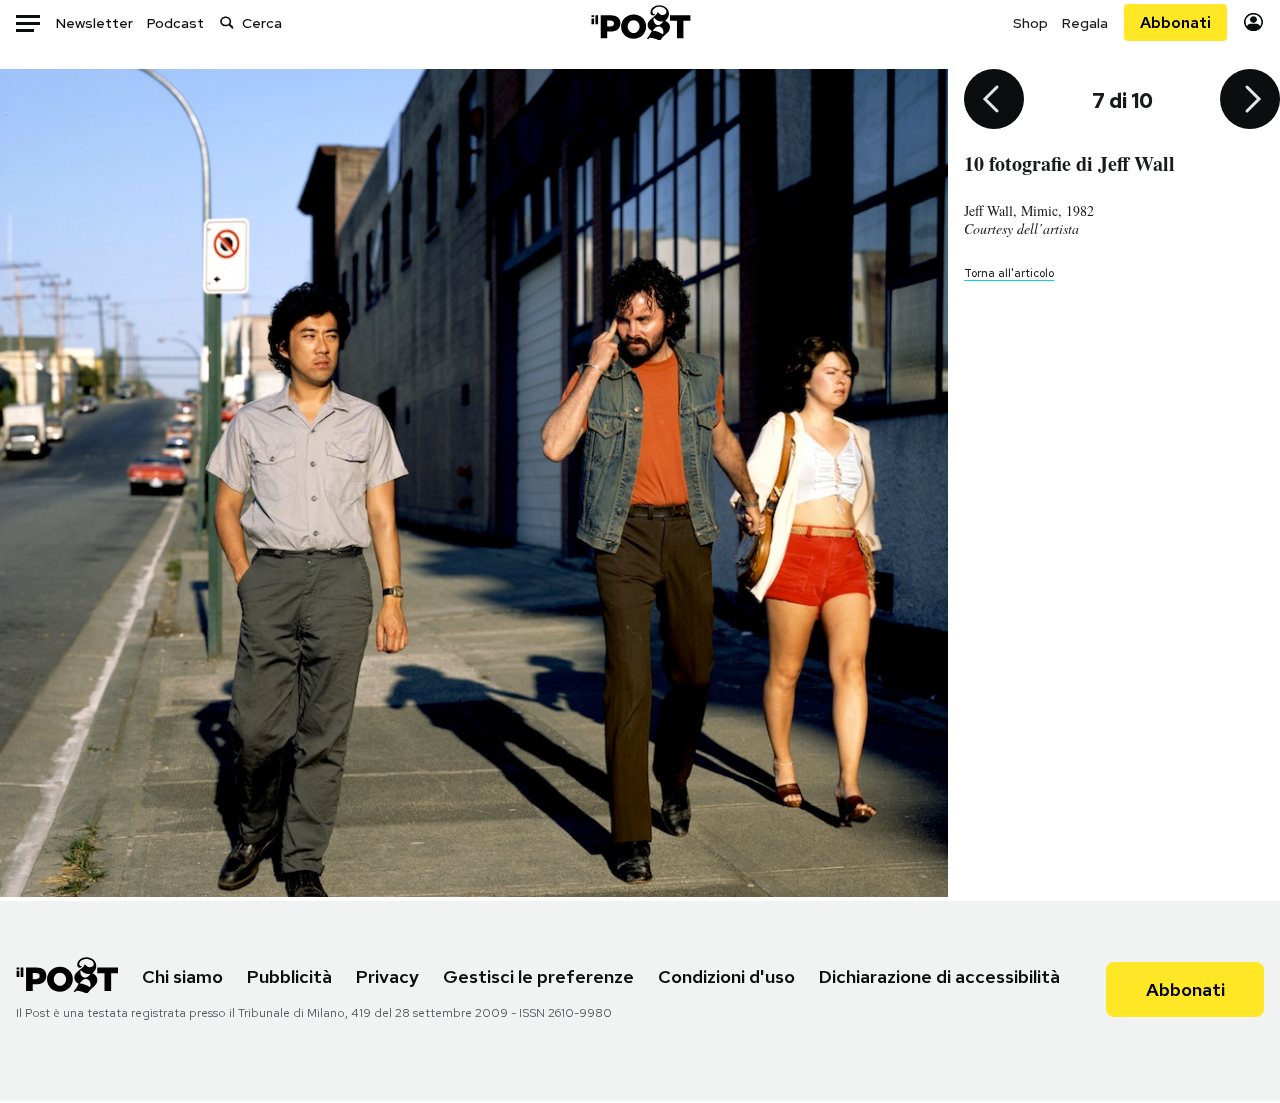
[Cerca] (227, 22)
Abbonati (1175, 22)
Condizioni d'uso (726, 976)
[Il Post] (640, 22)
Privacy (387, 976)
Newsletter (94, 23)
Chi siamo (182, 976)
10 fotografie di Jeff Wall (1069, 163)
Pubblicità (289, 976)
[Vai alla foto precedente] (994, 101)
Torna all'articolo (1009, 273)
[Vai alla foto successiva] (1250, 101)
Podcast (175, 23)
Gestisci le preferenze (538, 976)
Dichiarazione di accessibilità (939, 976)
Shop (1030, 23)
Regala (1085, 23)
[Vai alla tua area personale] (1253, 22)
